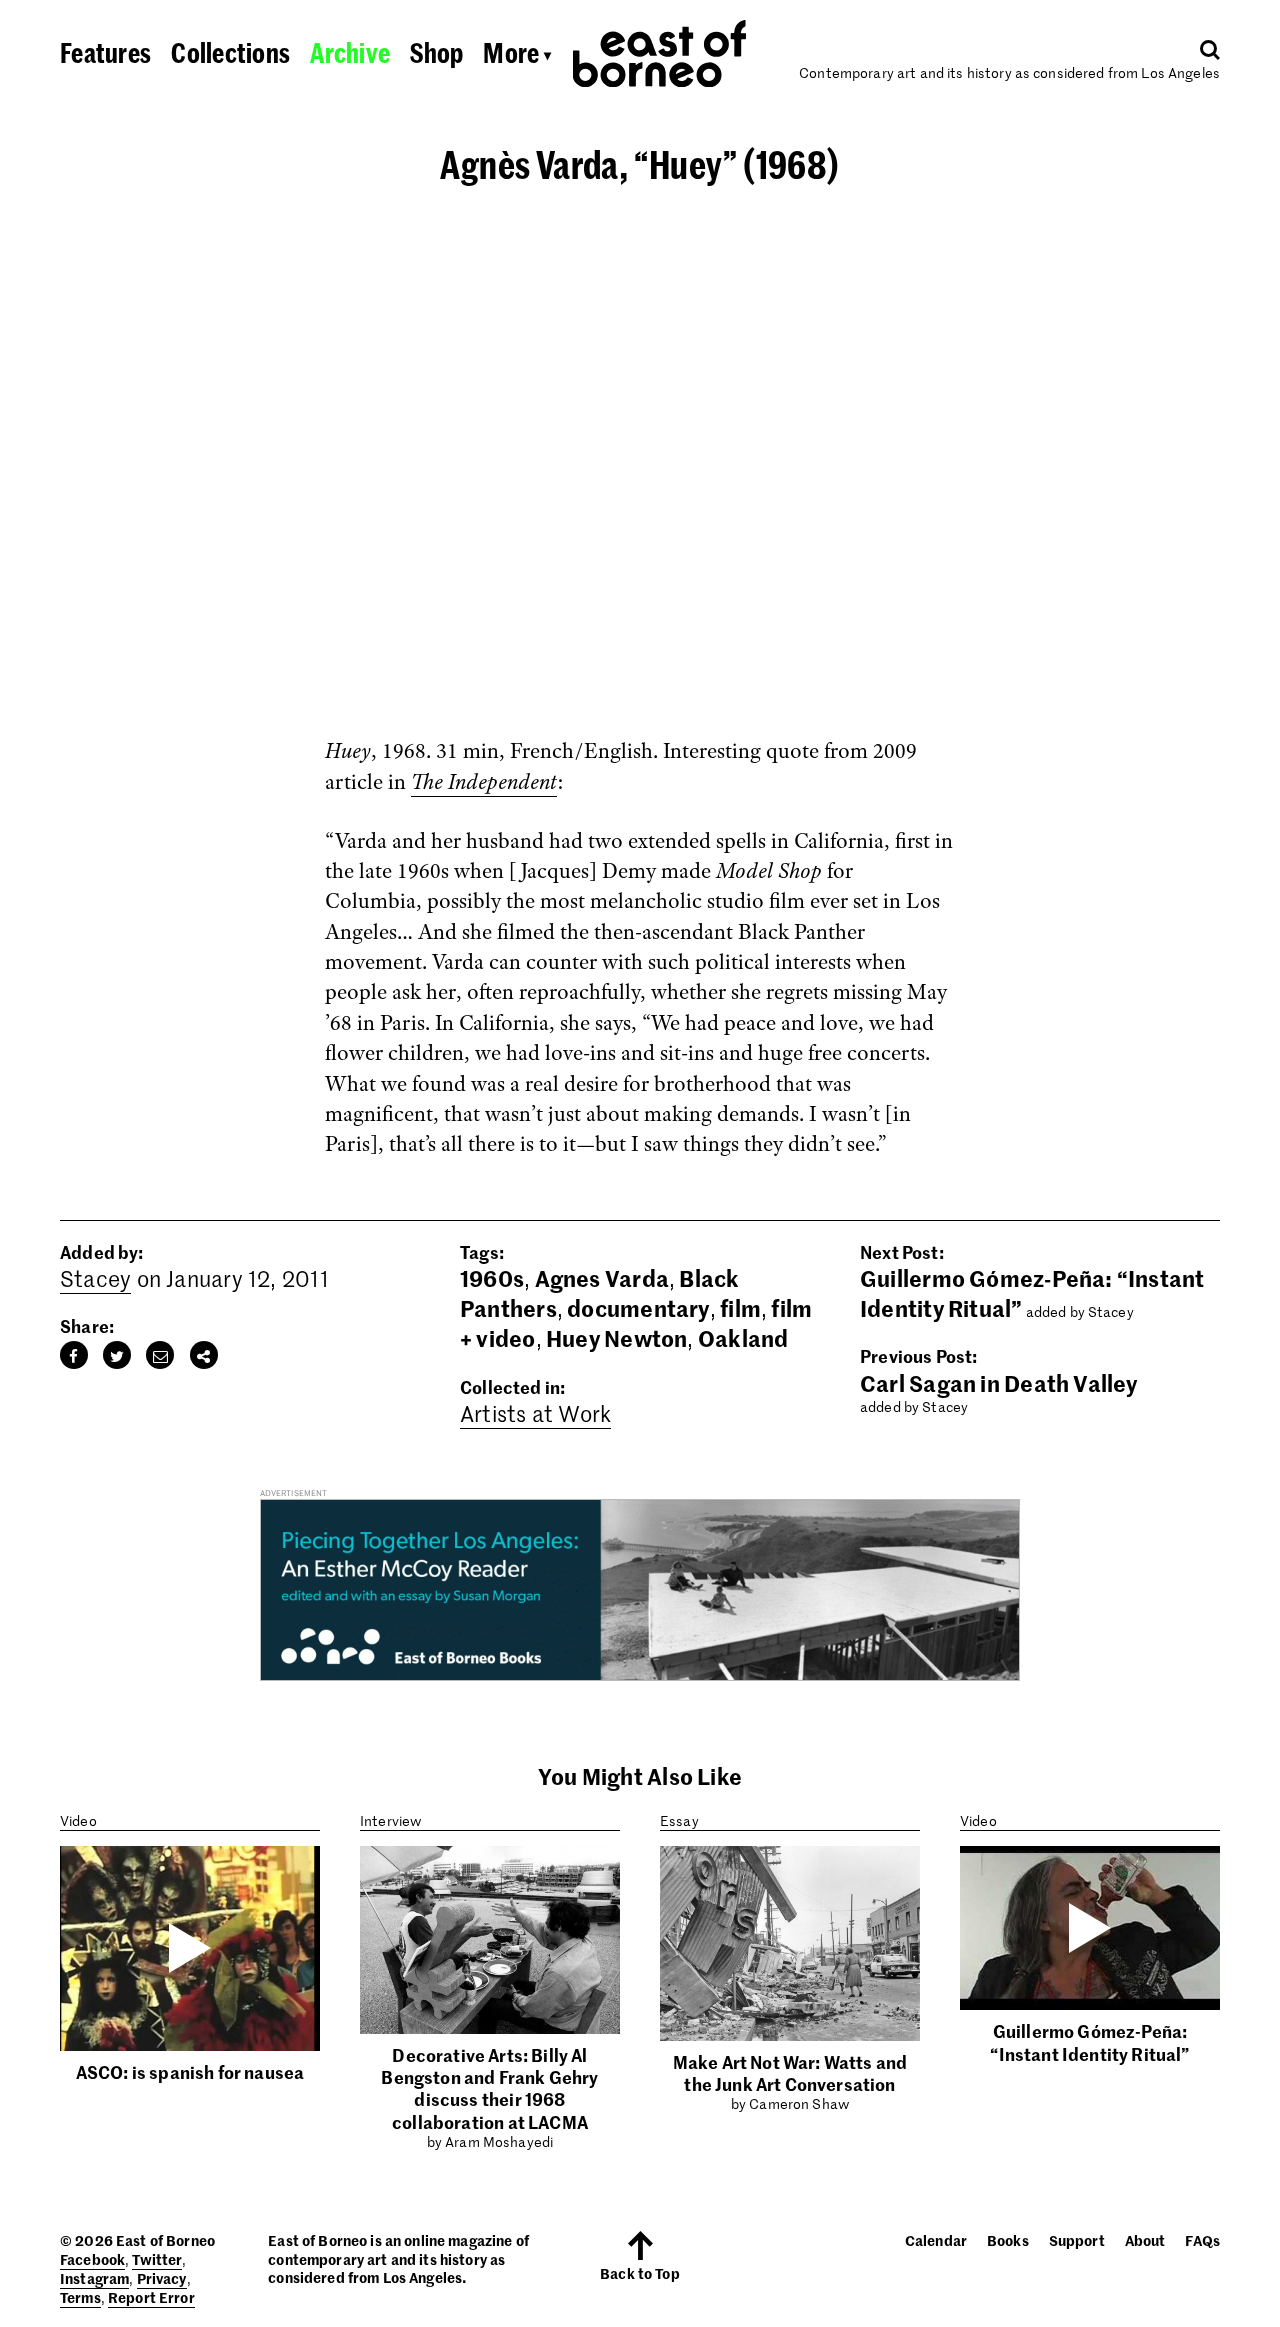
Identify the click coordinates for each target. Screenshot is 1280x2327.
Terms (80, 2297)
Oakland (743, 1338)
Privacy (162, 2278)
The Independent (484, 782)
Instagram (94, 2278)
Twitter (157, 2259)
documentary (638, 1308)
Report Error (151, 2297)
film (740, 1308)
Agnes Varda (602, 1278)
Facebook (92, 2259)
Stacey (95, 1278)
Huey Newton (616, 1338)
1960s (492, 1278)
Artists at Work (535, 1413)
